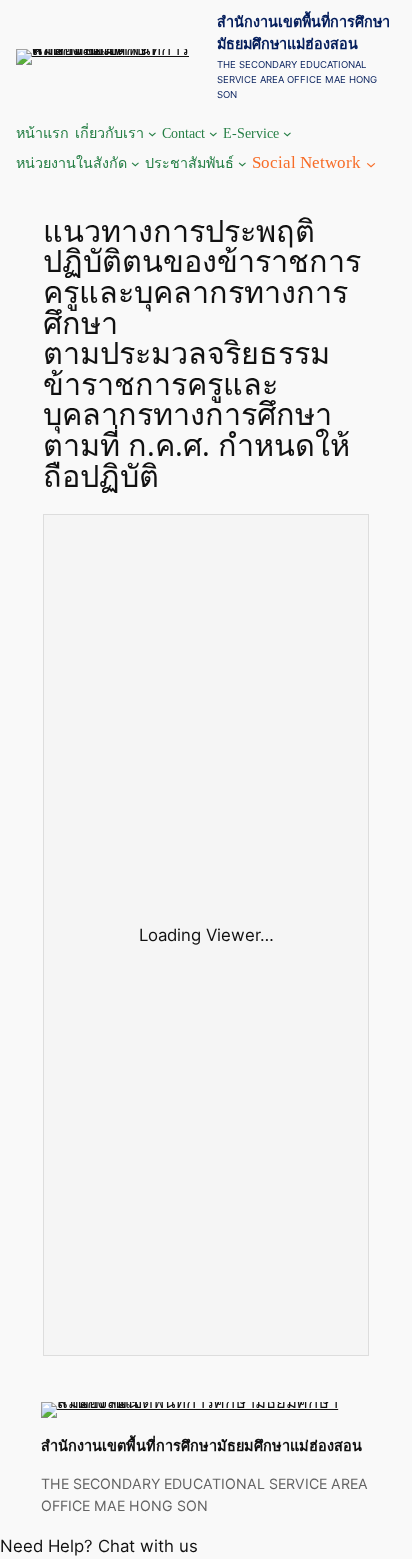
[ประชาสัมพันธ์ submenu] (242, 163)
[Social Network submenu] (371, 163)
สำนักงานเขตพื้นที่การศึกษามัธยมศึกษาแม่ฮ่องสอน (201, 1445)
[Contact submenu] (213, 133)
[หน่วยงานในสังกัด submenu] (135, 163)
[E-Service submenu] (287, 133)
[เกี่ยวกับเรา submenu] (152, 133)
